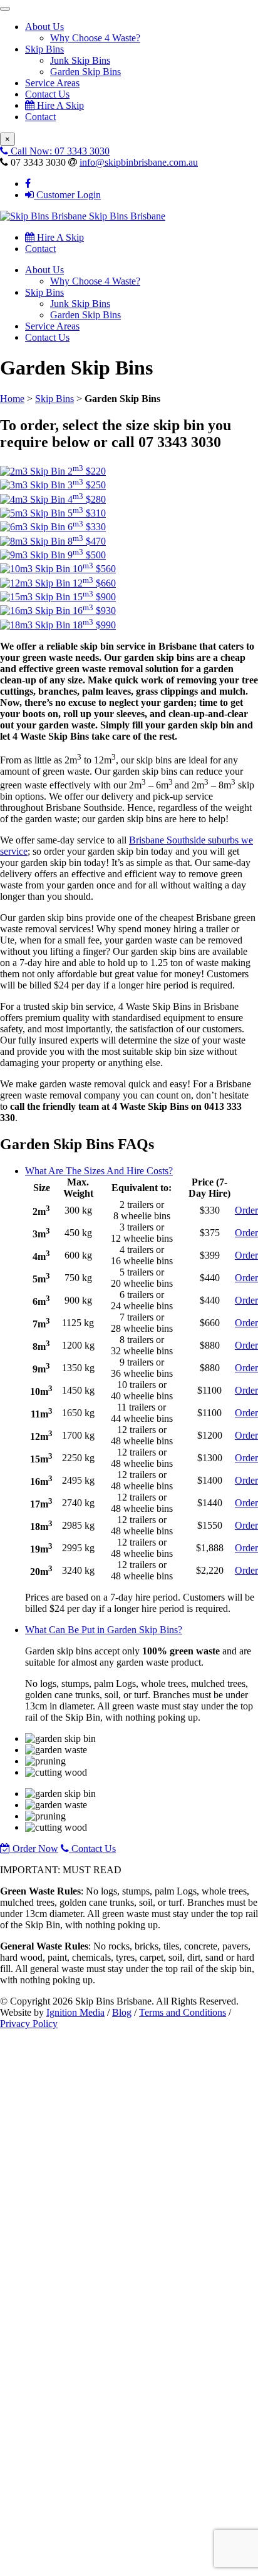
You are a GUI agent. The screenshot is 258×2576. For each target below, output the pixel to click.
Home (12, 399)
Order (246, 1210)
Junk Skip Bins (80, 60)
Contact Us (47, 94)
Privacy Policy (29, 2024)
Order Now (34, 1849)
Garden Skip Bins (85, 72)
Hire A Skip (59, 105)
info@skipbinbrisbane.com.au (139, 162)
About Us (44, 27)
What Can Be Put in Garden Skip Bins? (104, 1630)
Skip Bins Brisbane (126, 216)
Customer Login (67, 195)
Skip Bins (44, 49)
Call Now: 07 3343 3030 (59, 151)
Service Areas (52, 83)
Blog (122, 2012)
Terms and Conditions (183, 2012)
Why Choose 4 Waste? (95, 38)
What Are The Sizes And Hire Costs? (99, 1171)
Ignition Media (75, 2012)
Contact (40, 117)
